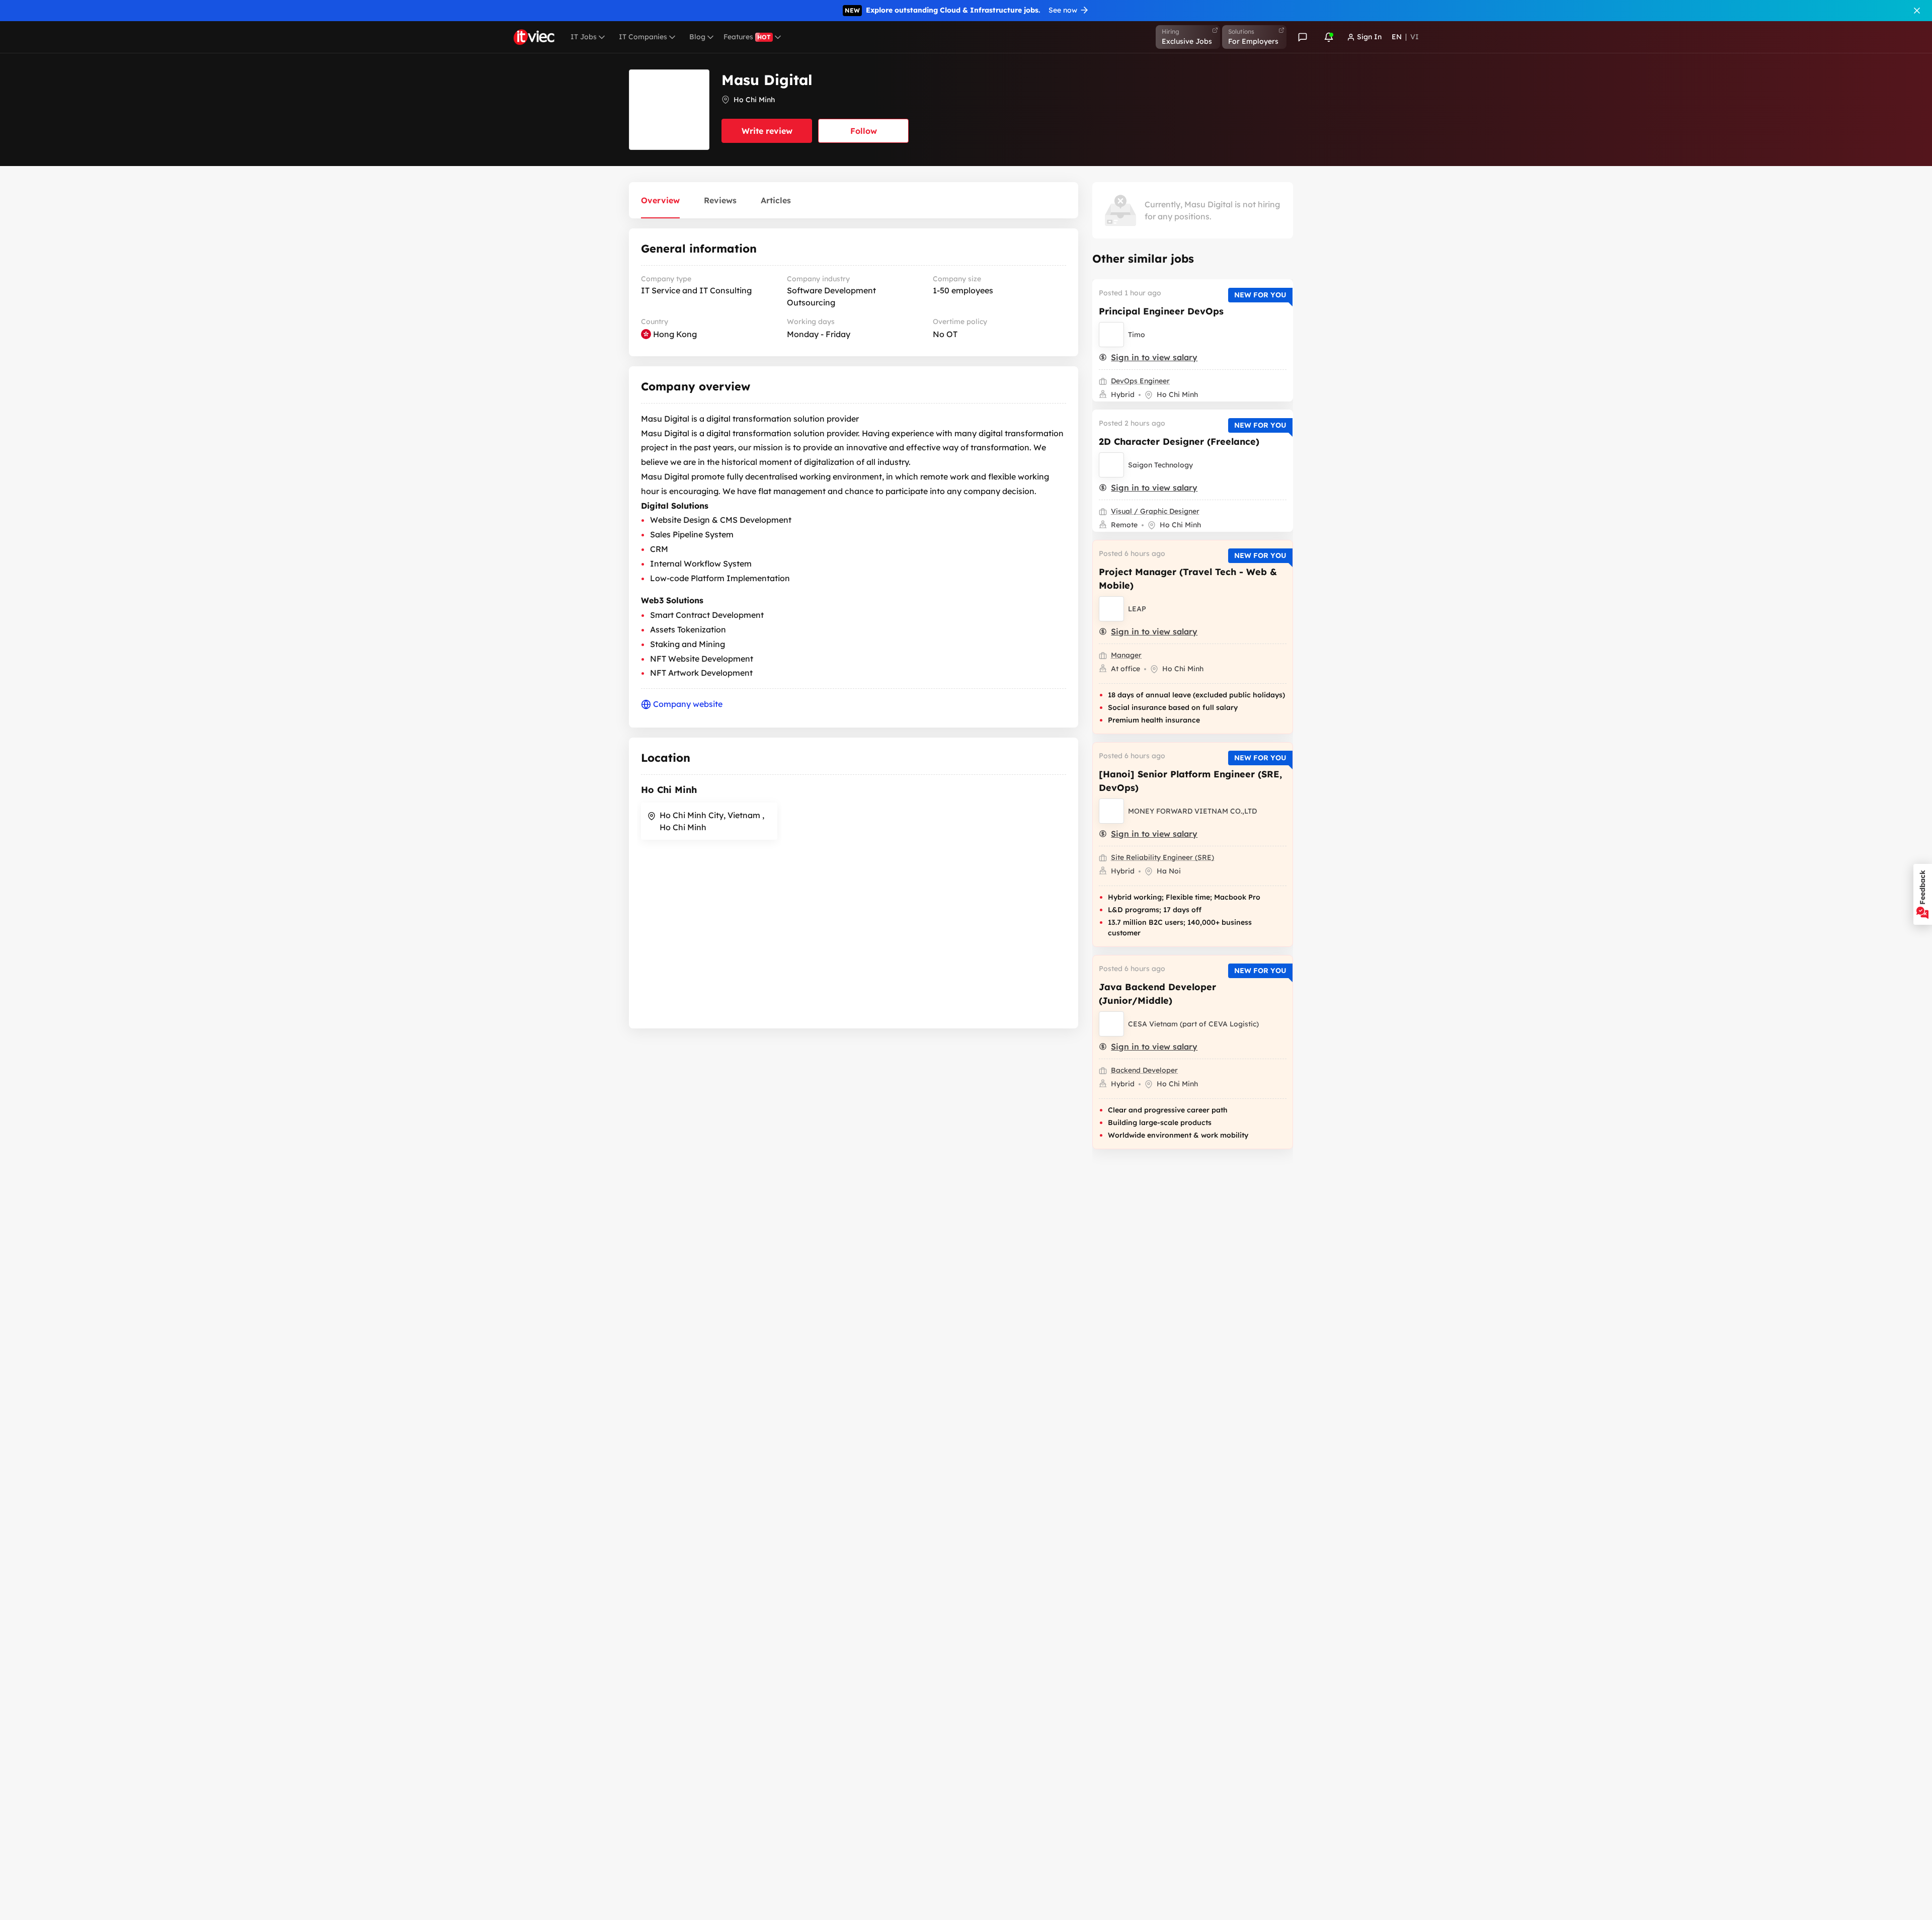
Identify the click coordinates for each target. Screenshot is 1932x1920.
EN (1397, 37)
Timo (1137, 335)
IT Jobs (584, 37)
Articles (776, 200)
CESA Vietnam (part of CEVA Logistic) (1193, 1024)
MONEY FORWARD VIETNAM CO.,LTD (1192, 811)
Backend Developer (1144, 1070)
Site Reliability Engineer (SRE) (1162, 857)
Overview (660, 200)
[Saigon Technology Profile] (1111, 465)
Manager (1126, 655)
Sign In (1369, 37)
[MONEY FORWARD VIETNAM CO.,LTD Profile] (1111, 811)
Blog (697, 37)
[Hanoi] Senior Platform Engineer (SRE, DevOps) (1190, 781)
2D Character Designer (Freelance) (1179, 442)
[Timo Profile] (1111, 335)
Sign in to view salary (1154, 357)
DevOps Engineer (1140, 381)
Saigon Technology (1160, 465)
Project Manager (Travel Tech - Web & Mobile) (1188, 579)
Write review (767, 131)
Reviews (720, 200)
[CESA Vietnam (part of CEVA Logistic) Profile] (1111, 1024)
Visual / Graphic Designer (1155, 511)
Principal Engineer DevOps (1161, 311)
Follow (864, 131)
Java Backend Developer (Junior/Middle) (1157, 994)
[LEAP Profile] (1111, 609)
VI (1415, 37)
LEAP (1137, 609)
